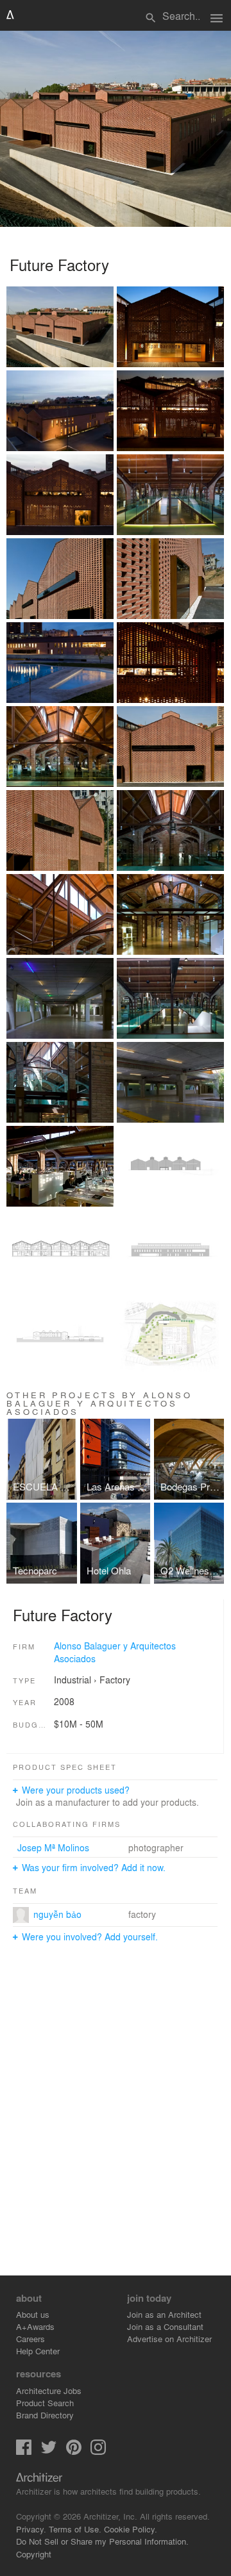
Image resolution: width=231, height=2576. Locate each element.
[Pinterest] (74, 2451)
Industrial (73, 1680)
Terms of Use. (75, 2529)
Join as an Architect (164, 2314)
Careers (30, 2339)
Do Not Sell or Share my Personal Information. (102, 2541)
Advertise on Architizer (169, 2339)
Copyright (34, 2554)
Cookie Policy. (131, 2529)
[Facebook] (24, 2451)
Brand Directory (45, 2415)
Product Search (45, 2403)
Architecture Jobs (49, 2390)
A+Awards (35, 2326)
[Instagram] (98, 2451)
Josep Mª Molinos (53, 1847)
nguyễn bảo (57, 1914)
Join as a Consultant (165, 2326)
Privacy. (31, 2529)
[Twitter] (49, 2451)
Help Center (38, 2351)
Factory (115, 1680)
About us (33, 2314)
